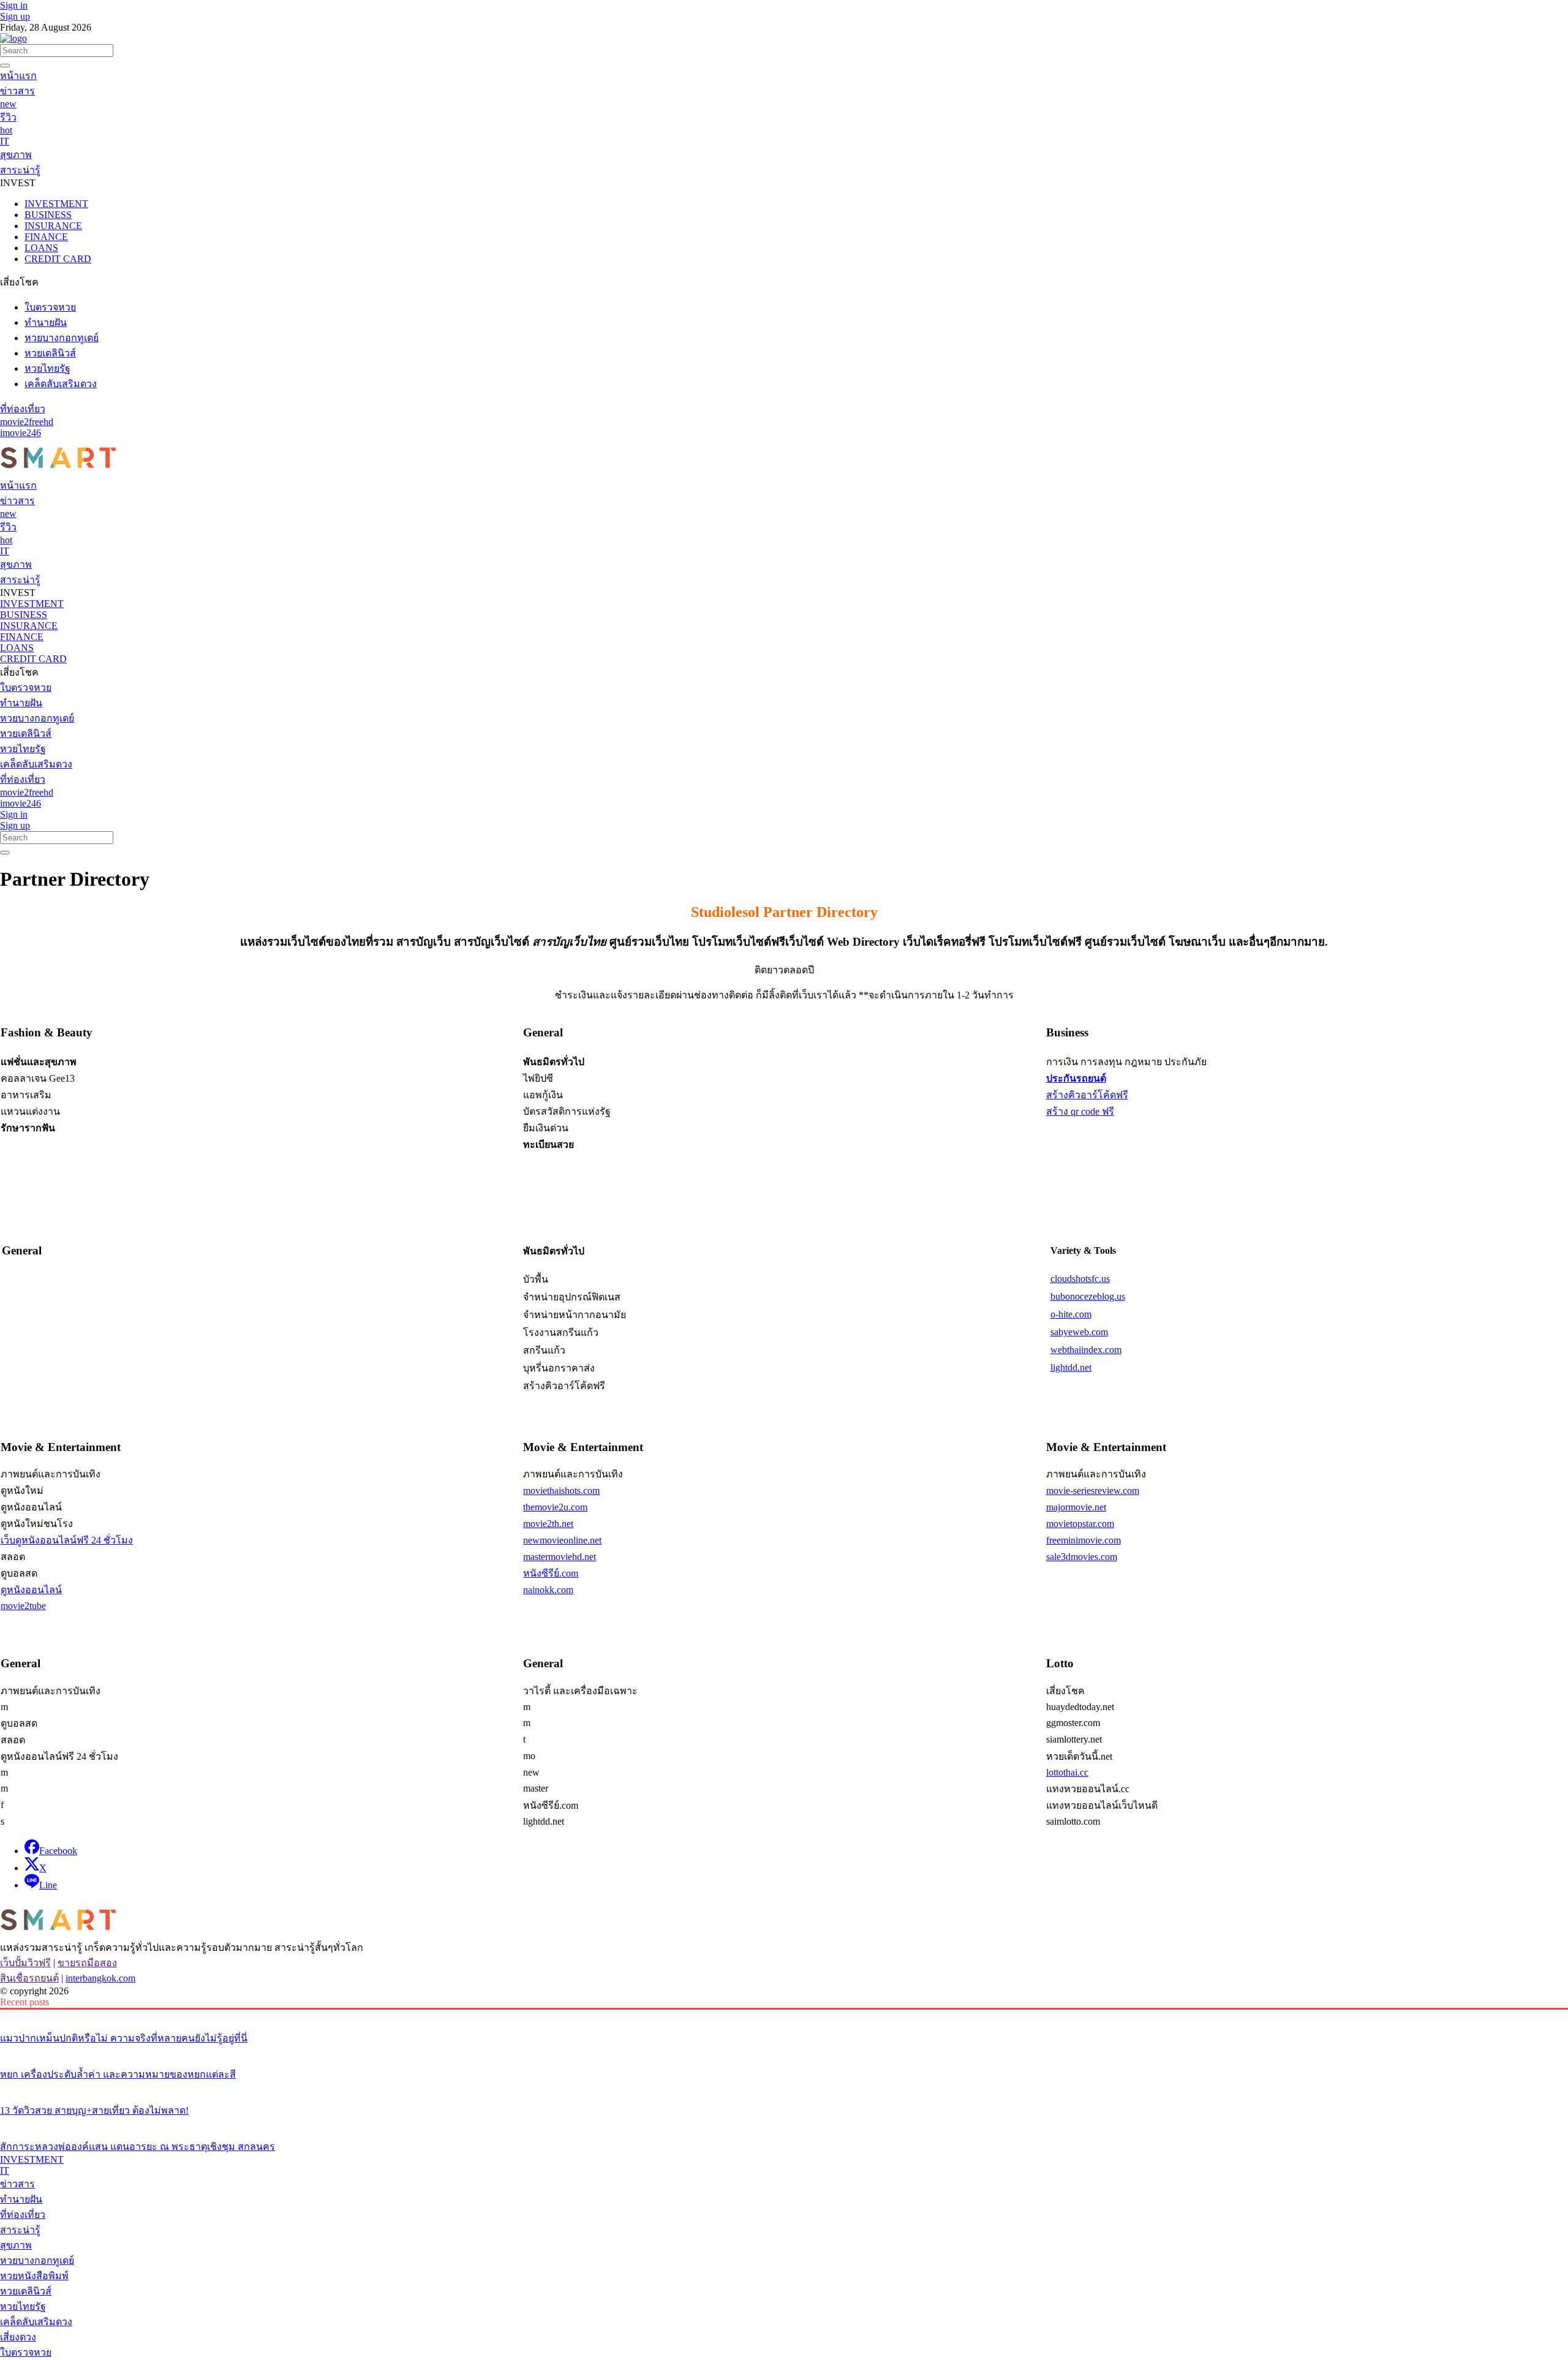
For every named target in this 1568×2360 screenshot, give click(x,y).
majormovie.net (1076, 1507)
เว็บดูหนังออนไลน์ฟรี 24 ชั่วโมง (67, 1540)
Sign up (15, 16)
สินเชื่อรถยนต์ (29, 1978)
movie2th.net (548, 1524)
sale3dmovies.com (1082, 1557)
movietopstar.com (1080, 1524)
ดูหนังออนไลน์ (31, 1590)
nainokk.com (548, 1590)
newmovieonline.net (562, 1540)
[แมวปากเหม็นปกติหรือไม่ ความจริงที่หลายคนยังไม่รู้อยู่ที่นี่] (784, 2015)
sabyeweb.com (1079, 1332)
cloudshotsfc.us (1080, 1279)
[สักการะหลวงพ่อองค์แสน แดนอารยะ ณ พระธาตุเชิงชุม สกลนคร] (784, 2124)
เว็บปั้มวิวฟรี (25, 1963)
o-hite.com (1071, 1314)
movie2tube (23, 1606)
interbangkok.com (100, 1978)
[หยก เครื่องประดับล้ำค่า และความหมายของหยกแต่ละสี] (784, 2051)
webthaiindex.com (1086, 1350)
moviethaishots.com (561, 1491)
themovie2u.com (555, 1507)
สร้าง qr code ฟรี (1080, 1111)
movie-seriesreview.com (1093, 1491)
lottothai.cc (1067, 1772)
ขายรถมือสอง (87, 1963)
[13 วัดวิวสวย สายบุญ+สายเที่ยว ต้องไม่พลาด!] (784, 2087)
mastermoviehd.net (560, 1557)
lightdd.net (1071, 1367)
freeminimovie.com (1084, 1540)
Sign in (14, 5)
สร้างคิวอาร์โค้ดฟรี (1087, 1095)
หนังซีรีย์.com (551, 1573)
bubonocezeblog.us (1088, 1296)
